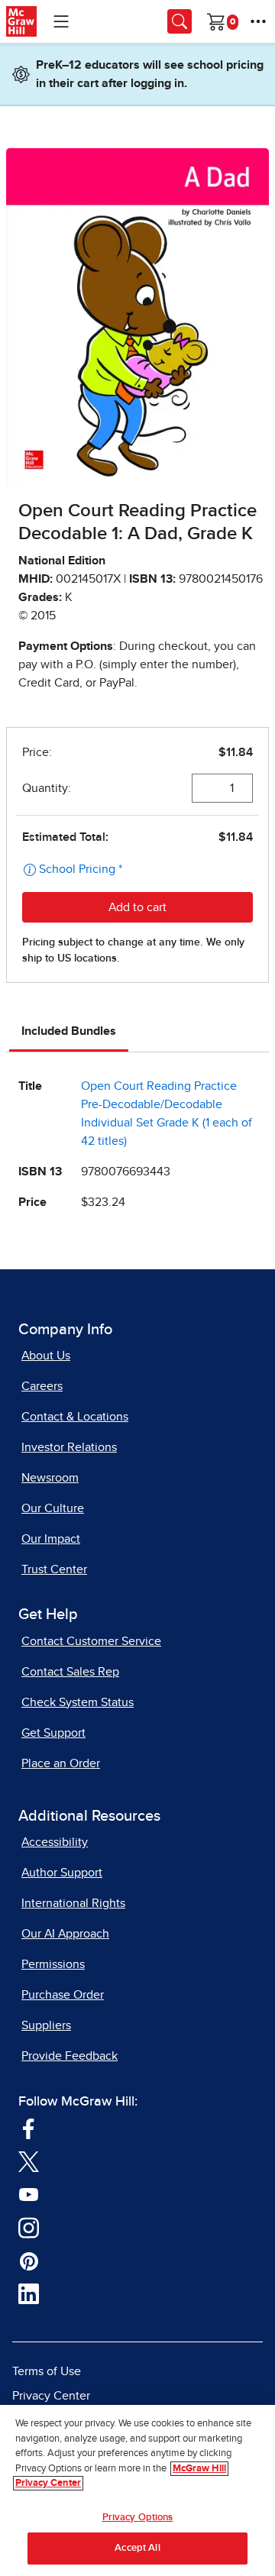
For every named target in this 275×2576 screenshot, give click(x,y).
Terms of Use (47, 2371)
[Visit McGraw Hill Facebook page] (29, 2128)
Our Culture (53, 1508)
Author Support (62, 1873)
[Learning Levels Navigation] (61, 21)
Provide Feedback (70, 2056)
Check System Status (78, 1702)
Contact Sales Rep (70, 1672)
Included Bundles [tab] (69, 1031)
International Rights (73, 1903)
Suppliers (46, 2025)
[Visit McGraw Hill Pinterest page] (29, 2261)
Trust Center (54, 1569)
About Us (46, 1356)
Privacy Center (51, 2396)
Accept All (137, 2548)
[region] (137, 2490)
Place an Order (61, 1763)
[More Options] (258, 21)
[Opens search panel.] (180, 21)
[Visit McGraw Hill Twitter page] (29, 2161)
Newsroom (50, 1478)
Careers (42, 1386)
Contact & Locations (75, 1417)
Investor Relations (69, 1447)
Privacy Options (138, 2518)
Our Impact (51, 1539)
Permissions (53, 1964)
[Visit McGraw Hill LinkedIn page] (29, 2293)
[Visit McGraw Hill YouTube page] (29, 2194)
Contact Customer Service (91, 1641)
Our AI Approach (65, 1934)
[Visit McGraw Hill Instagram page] (29, 2227)
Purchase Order (63, 1995)
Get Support (53, 1733)
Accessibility (55, 1842)
